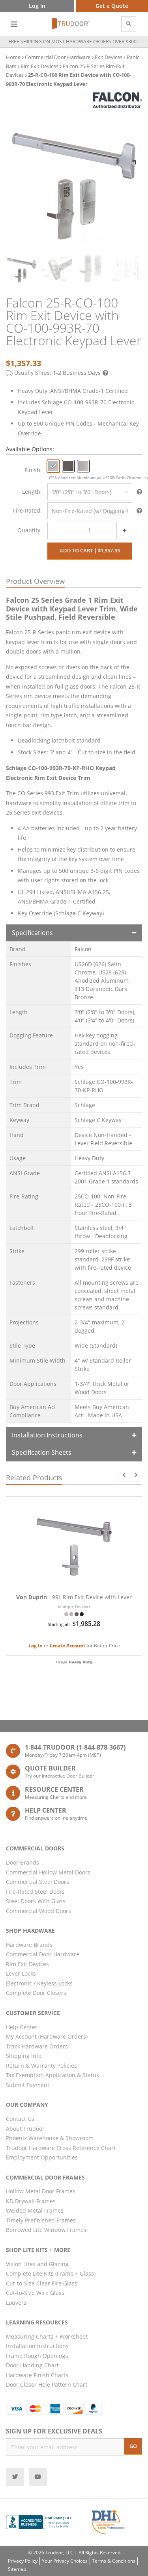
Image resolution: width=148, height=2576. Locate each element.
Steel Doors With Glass (36, 1901)
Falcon (83, 949)
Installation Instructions (47, 1435)
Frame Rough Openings (37, 2356)
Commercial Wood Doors (38, 1911)
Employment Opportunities (42, 2157)
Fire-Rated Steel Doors (35, 1892)
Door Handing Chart (32, 2365)
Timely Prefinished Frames (41, 2220)
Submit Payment (28, 2085)
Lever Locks (21, 1973)
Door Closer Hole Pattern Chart (47, 2384)
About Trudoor (25, 2129)
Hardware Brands (29, 1945)
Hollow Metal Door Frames (41, 2191)
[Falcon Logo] (117, 100)
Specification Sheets (42, 1452)
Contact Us (20, 2119)
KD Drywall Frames (31, 2201)
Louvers (16, 2303)
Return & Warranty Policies (41, 2066)
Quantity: (30, 530)
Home (13, 57)
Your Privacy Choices (65, 2561)
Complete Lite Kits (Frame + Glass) (51, 2273)
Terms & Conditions (114, 2561)
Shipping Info (24, 2056)
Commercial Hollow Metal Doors (48, 1872)
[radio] (53, 466)
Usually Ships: (57, 373)
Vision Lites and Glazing (37, 2264)
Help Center (22, 2027)
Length (31, 492)
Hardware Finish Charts (37, 2375)
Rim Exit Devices (39, 66)
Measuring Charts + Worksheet (47, 2336)
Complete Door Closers (36, 1993)
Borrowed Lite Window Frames (46, 2230)
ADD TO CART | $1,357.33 (90, 550)
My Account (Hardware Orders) (47, 2036)
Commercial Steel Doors (37, 1882)
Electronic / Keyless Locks (39, 1983)
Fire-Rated (27, 510)
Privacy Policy (23, 2561)
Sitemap (17, 2569)
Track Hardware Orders (37, 2046)
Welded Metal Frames (35, 2210)
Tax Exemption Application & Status (52, 2075)
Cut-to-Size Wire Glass (35, 2293)
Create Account (67, 1645)
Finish (32, 470)
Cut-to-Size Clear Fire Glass (42, 2283)
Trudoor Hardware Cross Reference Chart (61, 2148)
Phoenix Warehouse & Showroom (50, 2138)
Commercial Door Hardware (58, 57)
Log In (36, 1645)
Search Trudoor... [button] (129, 24)
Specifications (32, 933)
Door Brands (22, 1862)
